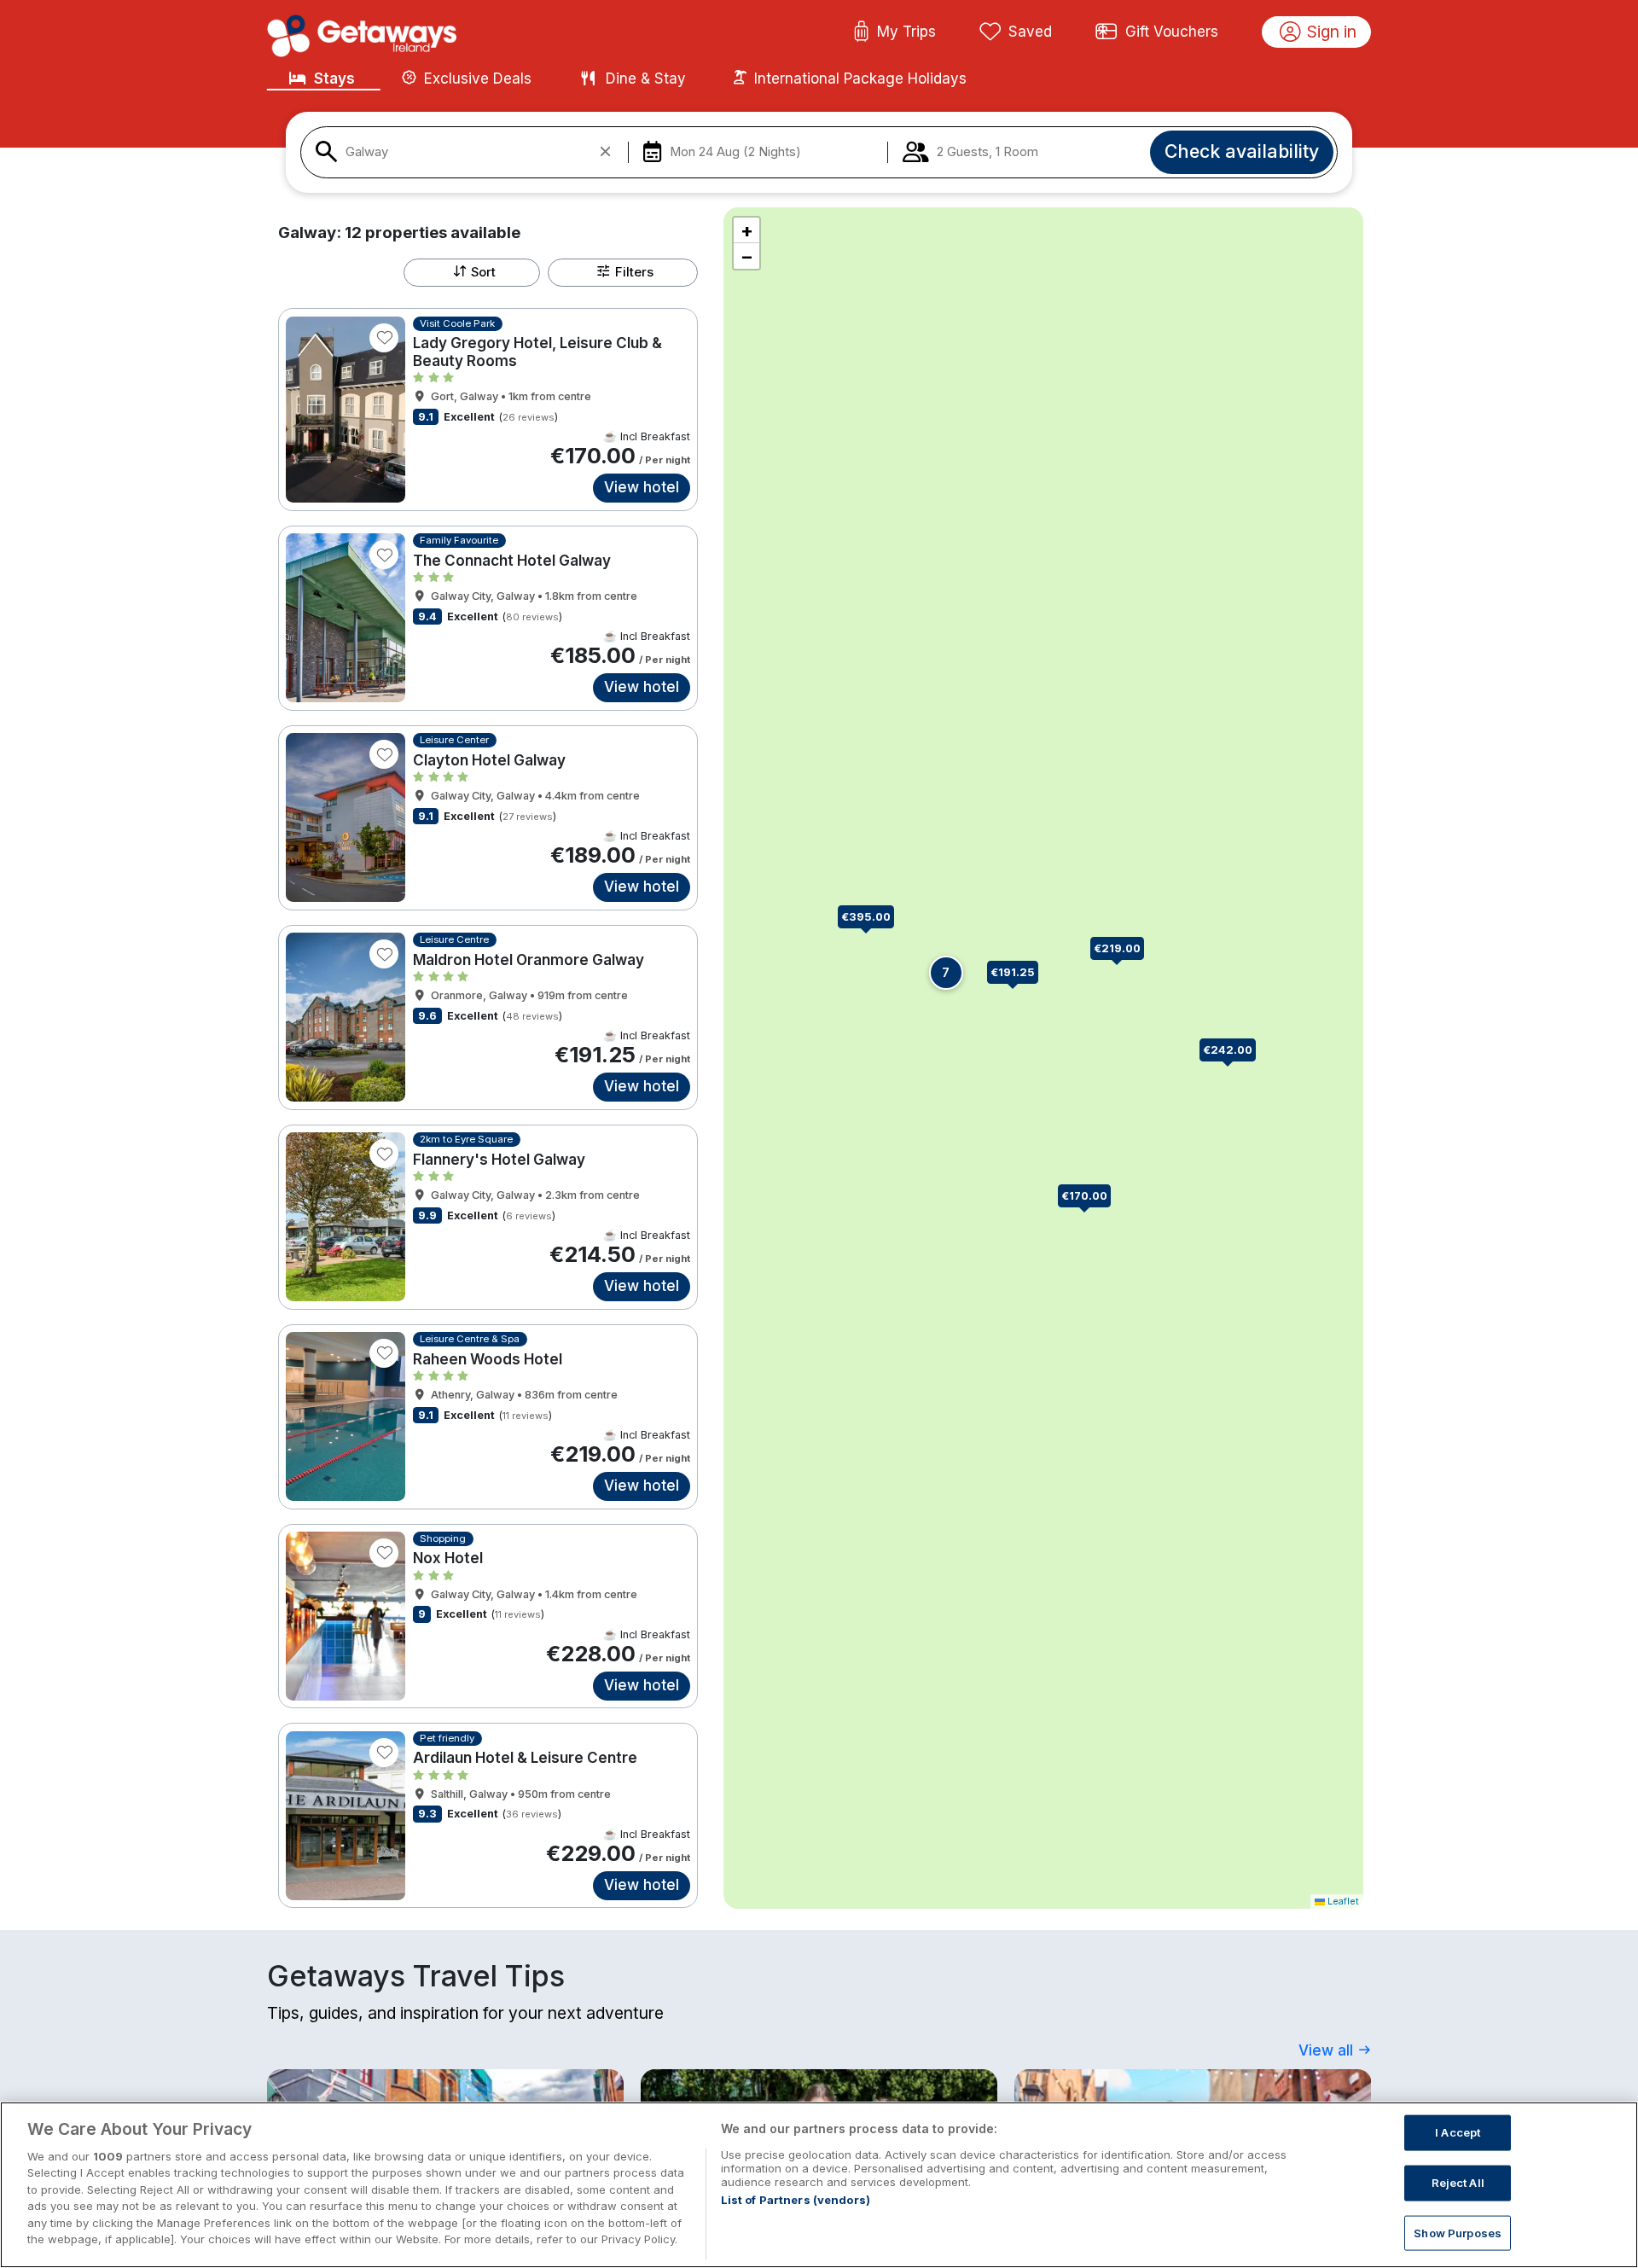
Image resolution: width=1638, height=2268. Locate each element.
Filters (634, 272)
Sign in (1332, 32)
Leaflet (1342, 1901)
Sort (483, 272)
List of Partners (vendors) (796, 2200)
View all (1328, 2050)
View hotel (642, 487)
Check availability (1242, 151)
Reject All (1458, 2183)
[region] (819, 2185)
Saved (1030, 32)
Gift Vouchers (1172, 32)
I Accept (1458, 2132)
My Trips (906, 32)
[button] (1234, 1051)
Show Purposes (1458, 2232)
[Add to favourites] (384, 338)
